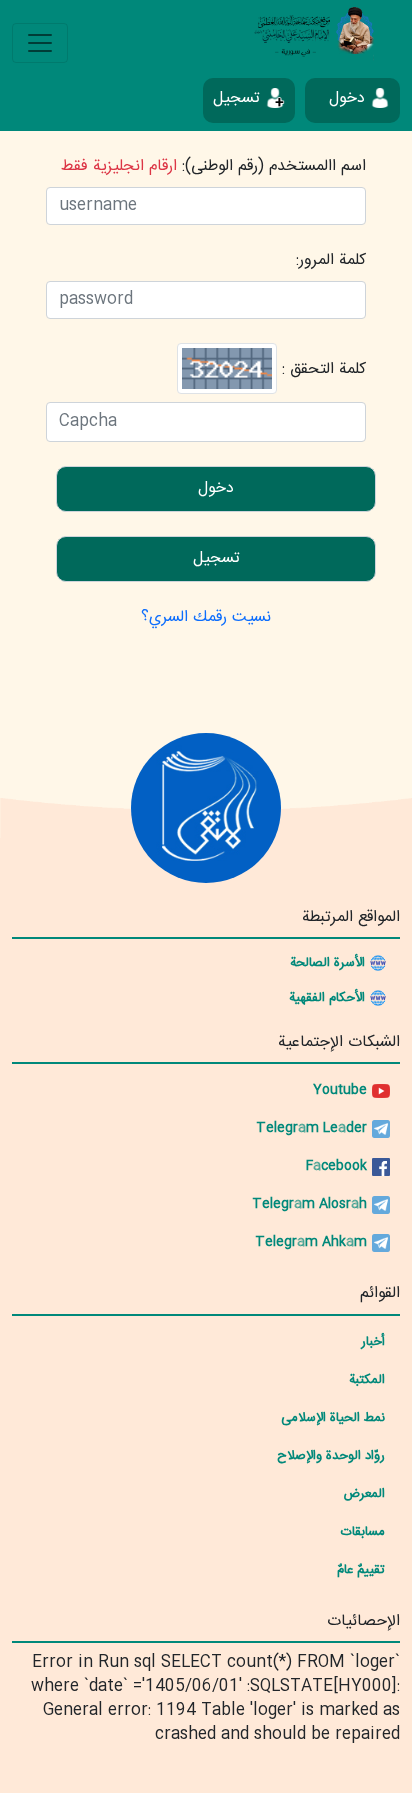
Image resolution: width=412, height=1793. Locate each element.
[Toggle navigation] (40, 43)
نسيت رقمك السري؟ (206, 617)
